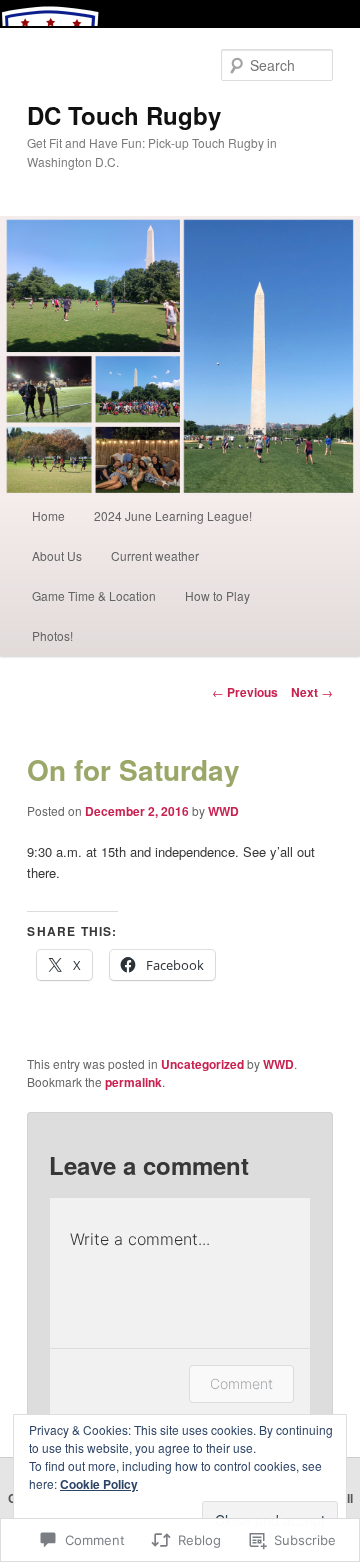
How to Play (217, 595)
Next (312, 692)
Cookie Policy (99, 1484)
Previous (245, 692)
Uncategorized (202, 1064)
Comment (241, 1383)
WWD (223, 811)
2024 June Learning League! (173, 515)
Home (48, 515)
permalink (133, 1082)
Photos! (52, 635)
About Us (57, 555)
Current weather (155, 555)
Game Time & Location (94, 595)
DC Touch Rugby (124, 115)
